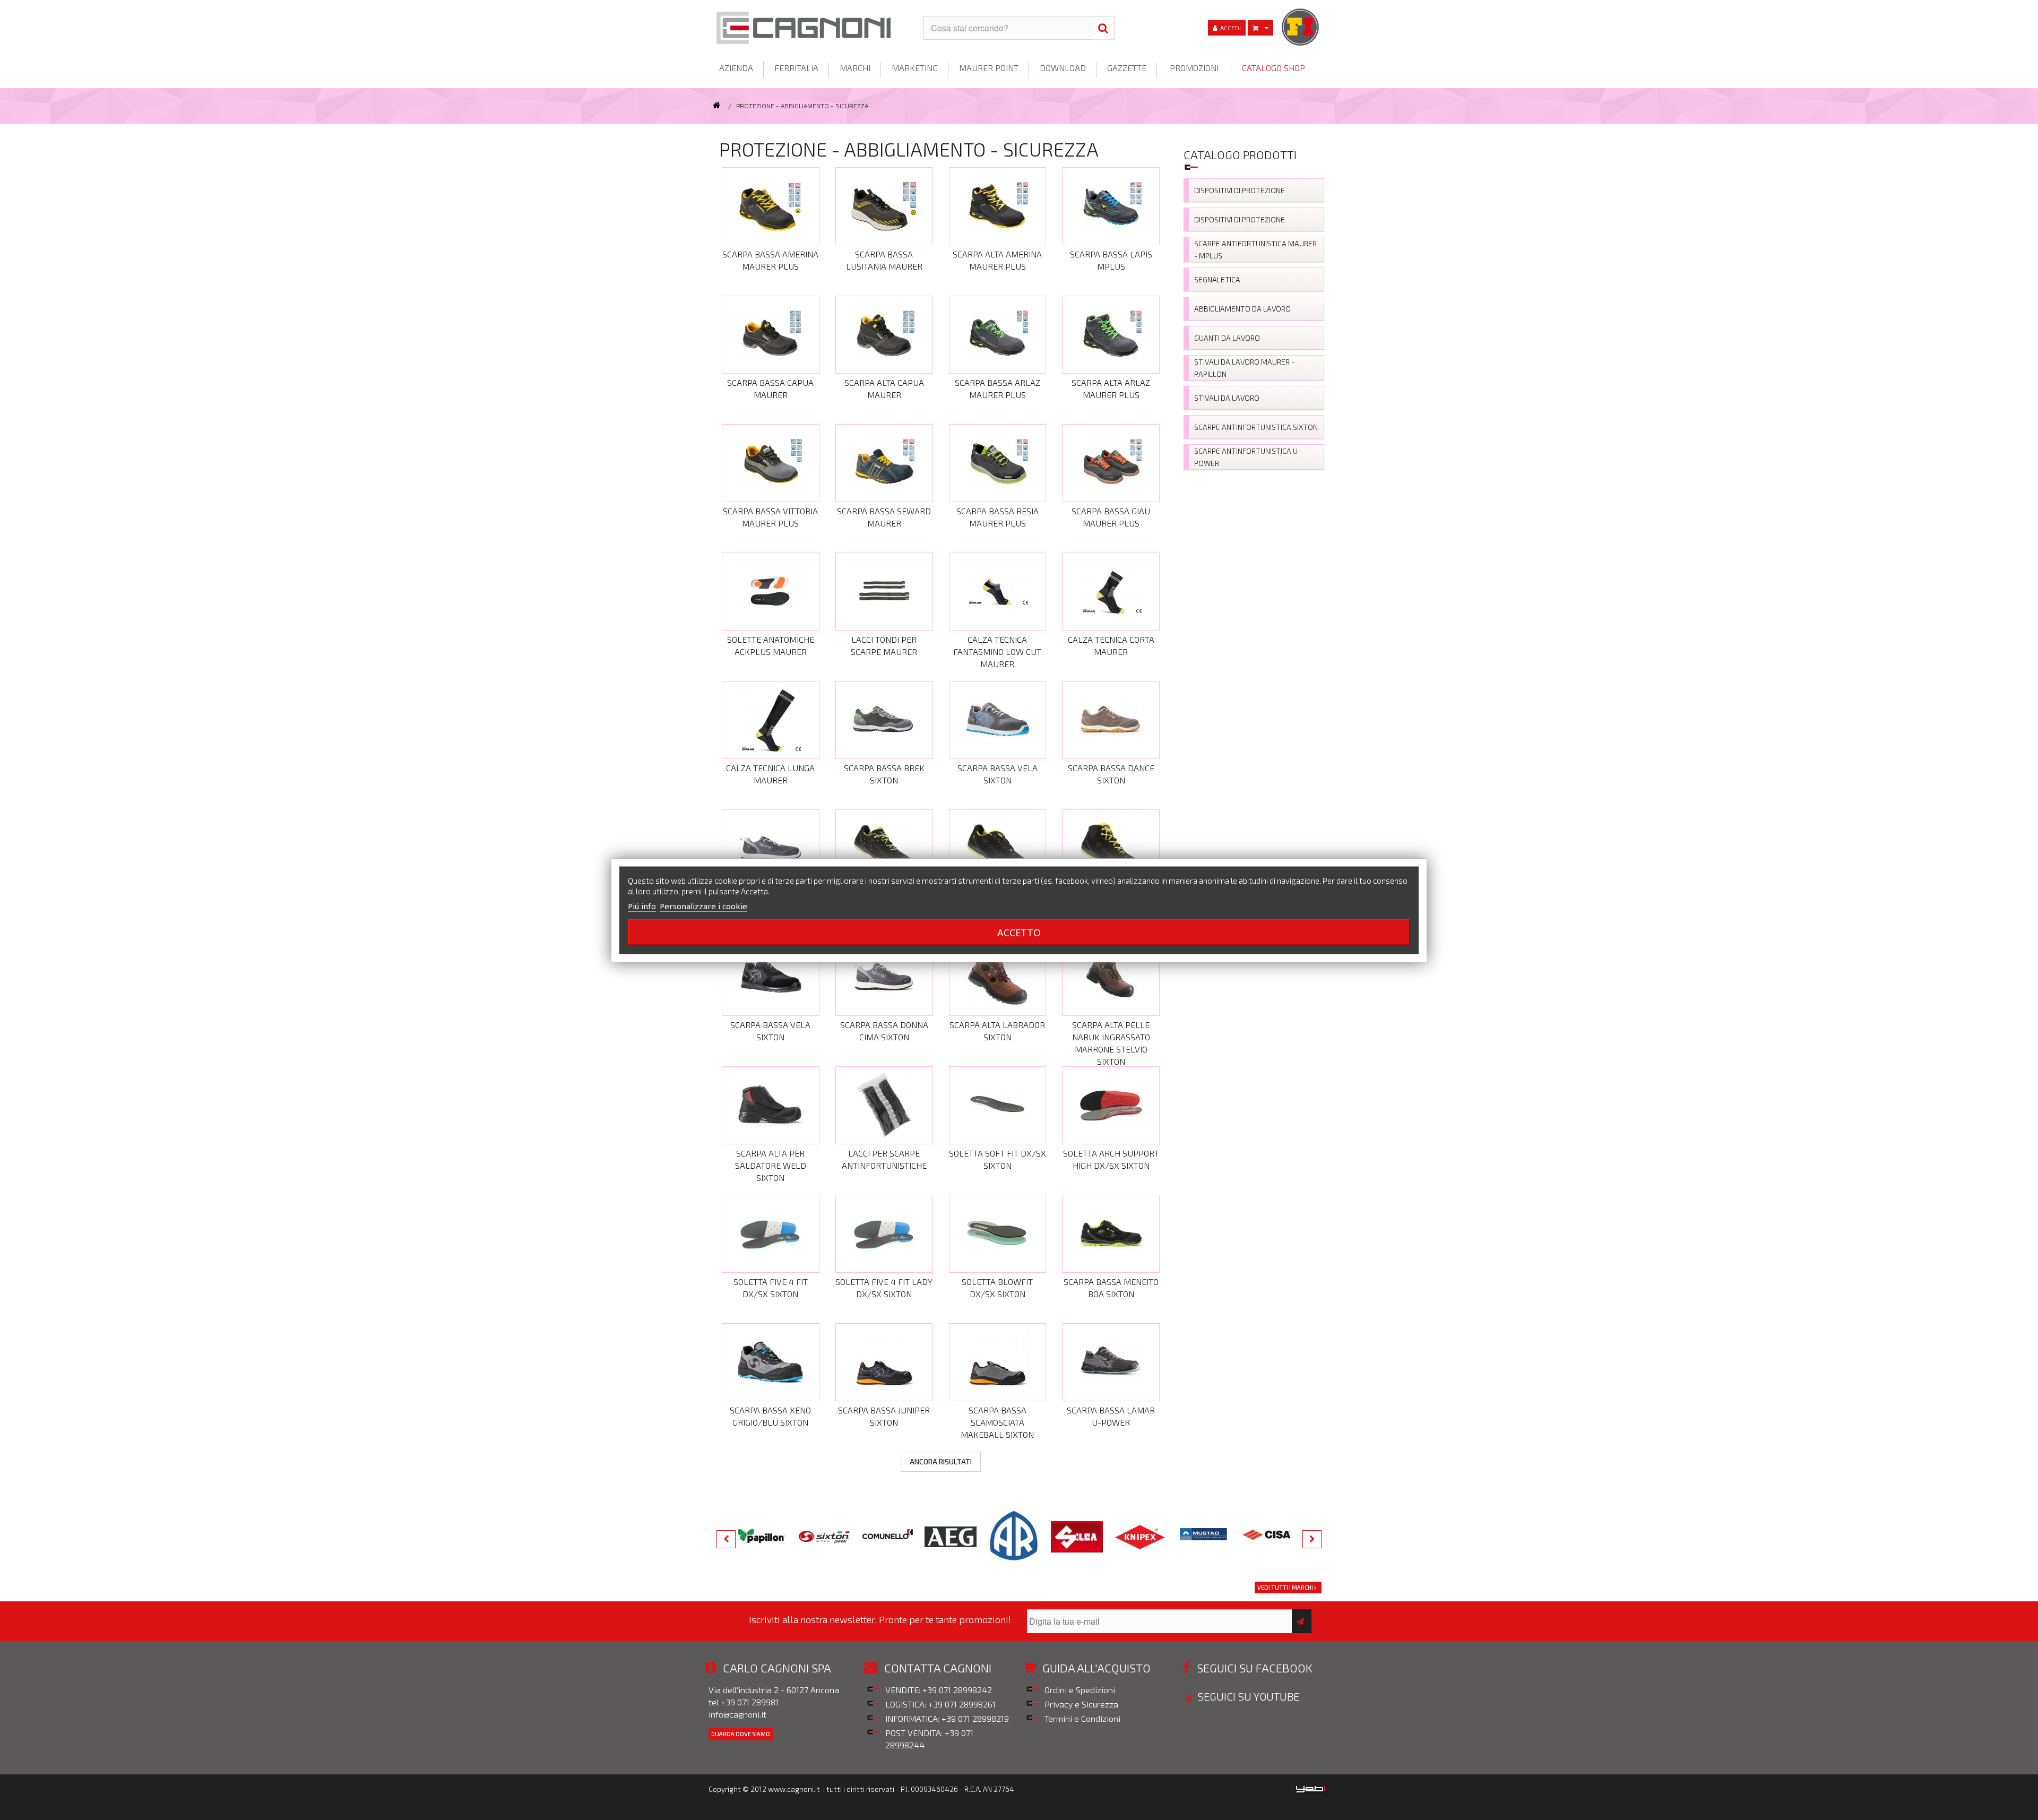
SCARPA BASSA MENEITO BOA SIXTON (1111, 1288)
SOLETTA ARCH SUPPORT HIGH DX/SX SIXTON (1111, 1159)
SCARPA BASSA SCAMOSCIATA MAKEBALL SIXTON (997, 1422)
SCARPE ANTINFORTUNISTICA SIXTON (1256, 427)
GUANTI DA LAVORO (1227, 338)
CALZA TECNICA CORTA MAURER (1111, 645)
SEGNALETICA (1217, 279)
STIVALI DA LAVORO (1227, 398)
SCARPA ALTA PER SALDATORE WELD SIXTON (771, 1165)
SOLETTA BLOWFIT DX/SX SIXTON (997, 1288)
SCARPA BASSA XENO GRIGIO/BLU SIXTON (770, 1416)
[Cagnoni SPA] (812, 28)
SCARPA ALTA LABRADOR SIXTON (997, 1031)
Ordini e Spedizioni (1080, 1690)
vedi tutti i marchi (1286, 1587)
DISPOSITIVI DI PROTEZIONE (1240, 190)
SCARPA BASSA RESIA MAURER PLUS (998, 517)
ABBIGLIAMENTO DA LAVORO (1242, 309)
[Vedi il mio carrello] (1260, 28)
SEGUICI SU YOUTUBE (1247, 1696)
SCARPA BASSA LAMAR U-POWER (1111, 1416)
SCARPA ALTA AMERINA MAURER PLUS (997, 260)
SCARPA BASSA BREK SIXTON (884, 774)
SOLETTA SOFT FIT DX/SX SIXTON (998, 1159)
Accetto (1019, 932)
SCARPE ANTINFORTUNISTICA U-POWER (1247, 457)
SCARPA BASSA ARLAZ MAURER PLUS (998, 389)
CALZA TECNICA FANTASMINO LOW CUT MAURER (997, 652)
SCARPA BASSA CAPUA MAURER (770, 389)
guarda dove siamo (741, 1734)
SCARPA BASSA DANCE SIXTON (1111, 774)
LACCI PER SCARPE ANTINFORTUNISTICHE (884, 1159)
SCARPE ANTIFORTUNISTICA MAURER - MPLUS (1255, 249)
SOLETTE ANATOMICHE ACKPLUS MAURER (771, 645)
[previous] (726, 1539)
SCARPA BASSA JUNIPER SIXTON (884, 1416)
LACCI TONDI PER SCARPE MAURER (884, 645)
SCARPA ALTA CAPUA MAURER (884, 389)
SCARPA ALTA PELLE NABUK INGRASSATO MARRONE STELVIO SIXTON (1111, 1039)
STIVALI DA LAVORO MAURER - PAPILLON (1244, 368)
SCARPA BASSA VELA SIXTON (998, 774)
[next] (1312, 1539)
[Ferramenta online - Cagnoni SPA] (718, 106)
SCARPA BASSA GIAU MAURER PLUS (1111, 517)
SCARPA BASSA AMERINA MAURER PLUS (770, 260)
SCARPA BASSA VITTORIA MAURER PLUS (770, 517)
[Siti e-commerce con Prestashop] (1311, 1788)
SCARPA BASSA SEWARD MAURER (884, 517)
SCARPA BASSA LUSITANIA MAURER (884, 260)
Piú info (642, 905)
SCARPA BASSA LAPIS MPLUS (1111, 260)
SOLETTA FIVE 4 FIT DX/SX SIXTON (771, 1288)
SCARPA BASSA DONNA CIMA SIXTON (884, 1031)
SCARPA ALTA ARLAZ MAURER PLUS (1111, 389)
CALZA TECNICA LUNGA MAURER (770, 774)
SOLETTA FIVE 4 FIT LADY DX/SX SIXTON (884, 1288)
